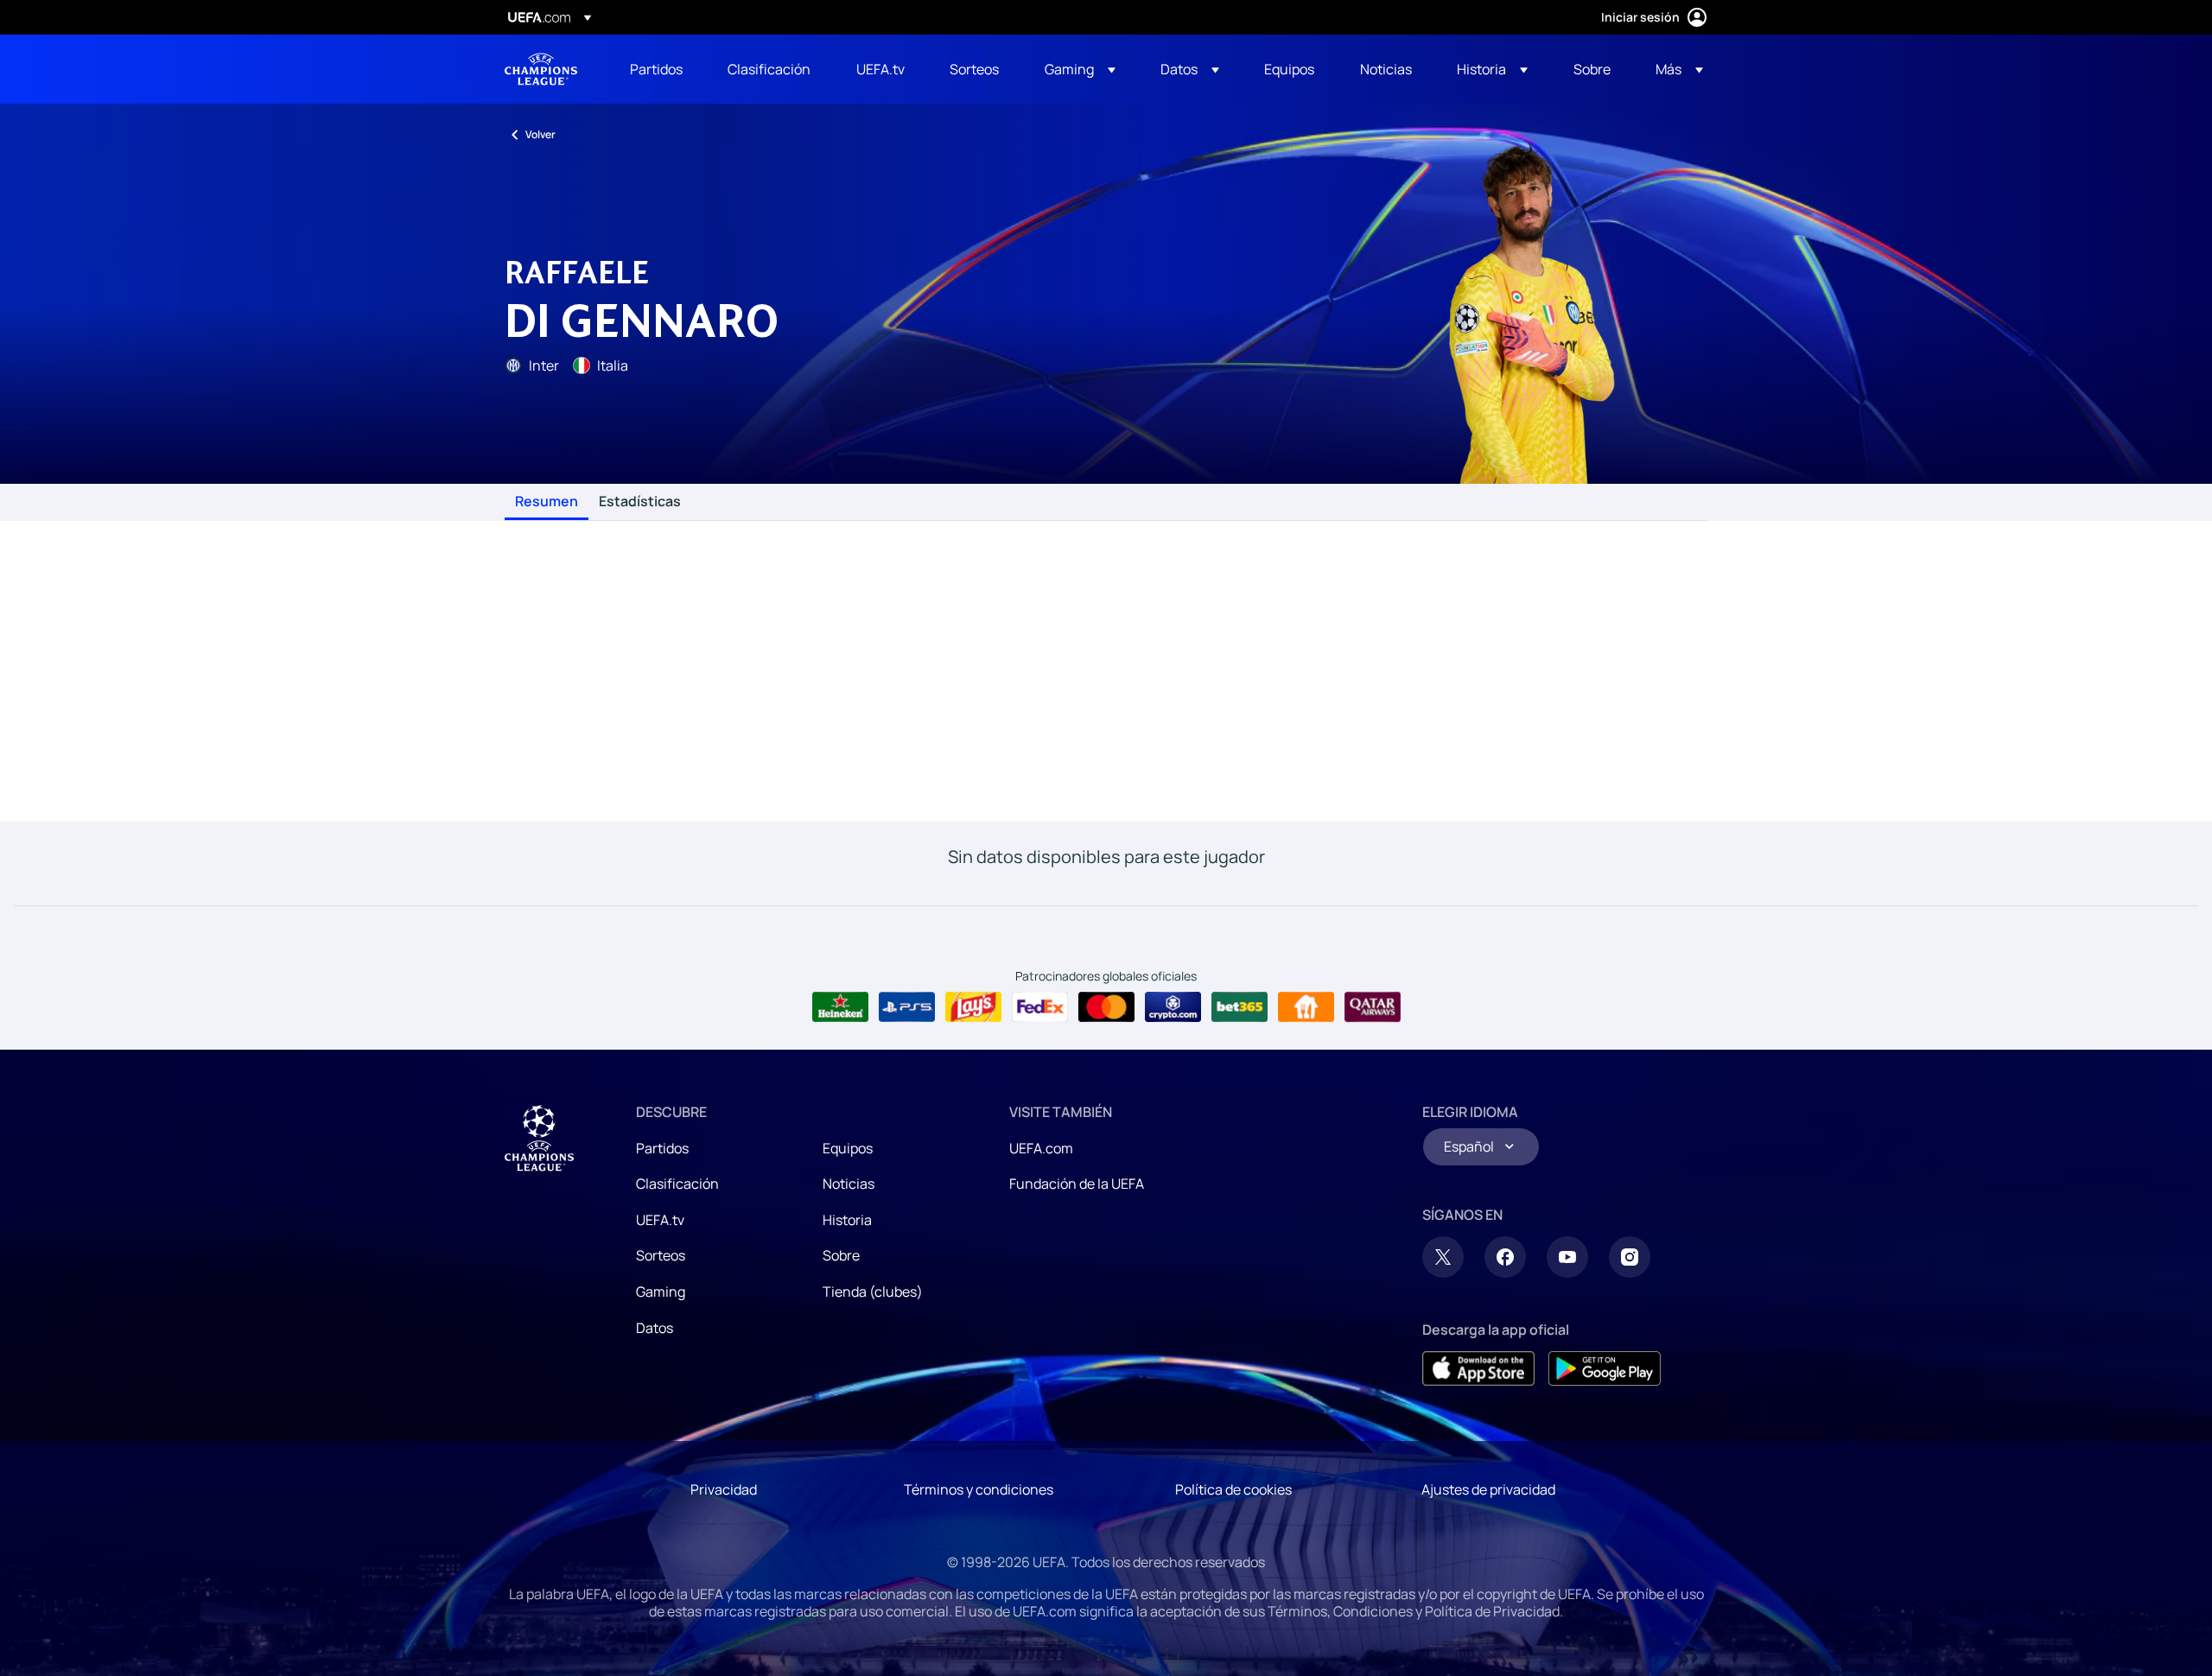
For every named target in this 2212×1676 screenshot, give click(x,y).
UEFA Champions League (541, 69)
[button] (1080, 69)
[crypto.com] (1173, 1007)
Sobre (841, 1255)
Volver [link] (540, 134)
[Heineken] (840, 1007)
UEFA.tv (660, 1220)
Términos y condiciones (979, 1489)
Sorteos (661, 1255)
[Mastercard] (1106, 1007)
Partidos (662, 1148)
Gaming (661, 1292)
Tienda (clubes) (873, 1292)
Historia (847, 1220)
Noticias (849, 1184)
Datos (655, 1328)
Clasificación (677, 1184)
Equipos (848, 1148)
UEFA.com (1041, 1148)
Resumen (547, 502)
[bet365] (1239, 1007)
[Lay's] (973, 1007)
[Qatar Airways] (1373, 1007)
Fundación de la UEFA (1077, 1184)
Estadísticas (640, 502)
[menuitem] (657, 69)
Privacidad (724, 1489)
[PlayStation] (907, 1007)
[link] (656, 69)
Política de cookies (1233, 1489)
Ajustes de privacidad (1488, 1489)
